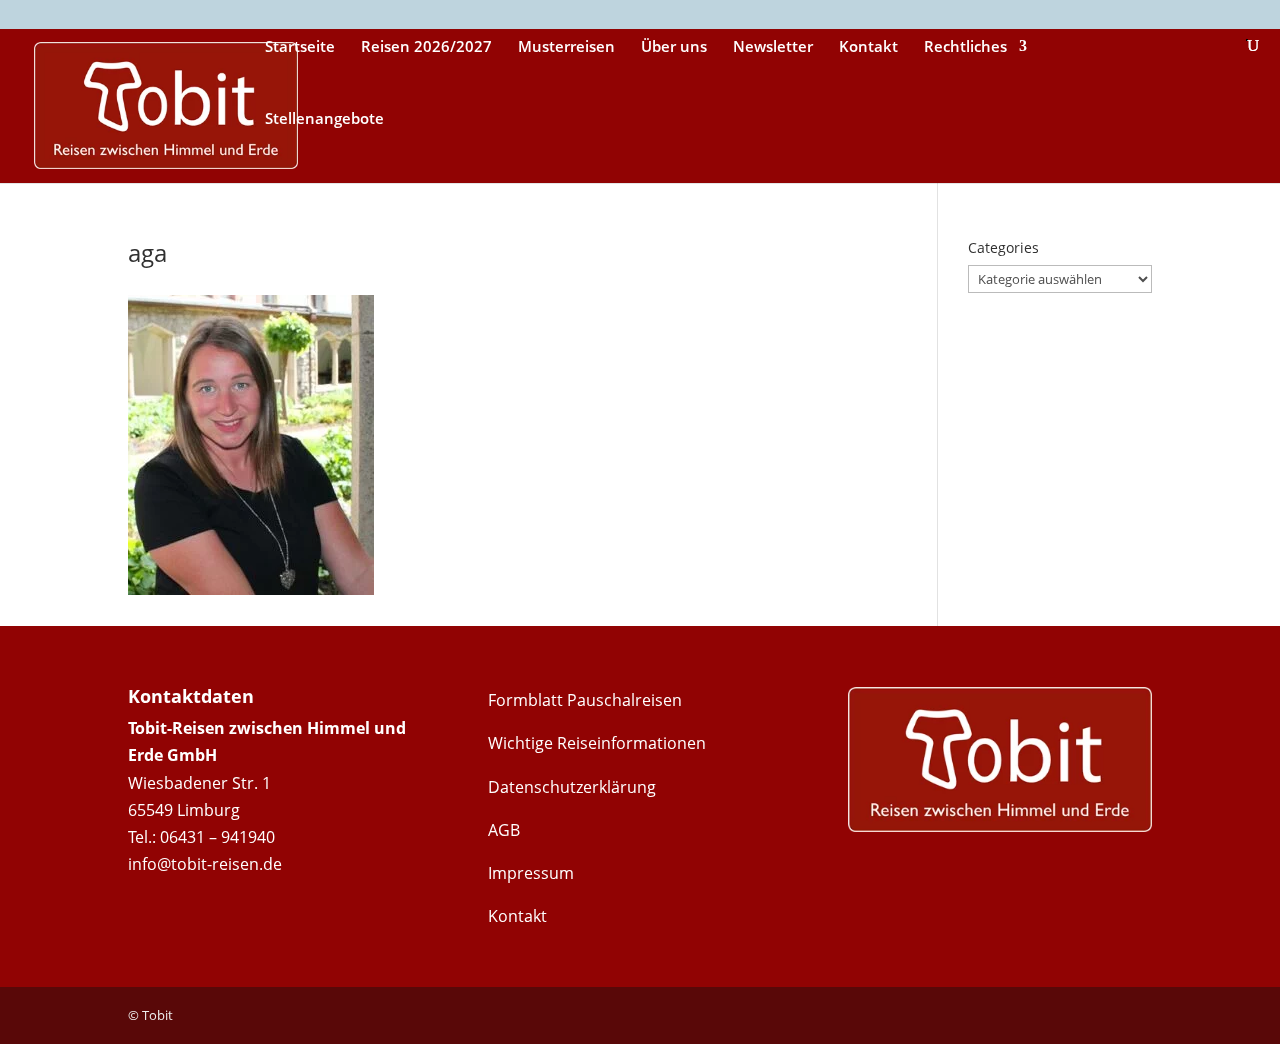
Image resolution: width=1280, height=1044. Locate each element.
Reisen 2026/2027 (426, 47)
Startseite (300, 47)
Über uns (674, 47)
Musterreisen (566, 47)
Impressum (531, 873)
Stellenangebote (324, 119)
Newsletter (773, 47)
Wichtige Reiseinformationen (597, 743)
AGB (504, 830)
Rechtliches (965, 47)
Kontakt (868, 47)
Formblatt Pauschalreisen (585, 700)
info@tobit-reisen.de (205, 864)
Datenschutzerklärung (572, 787)
